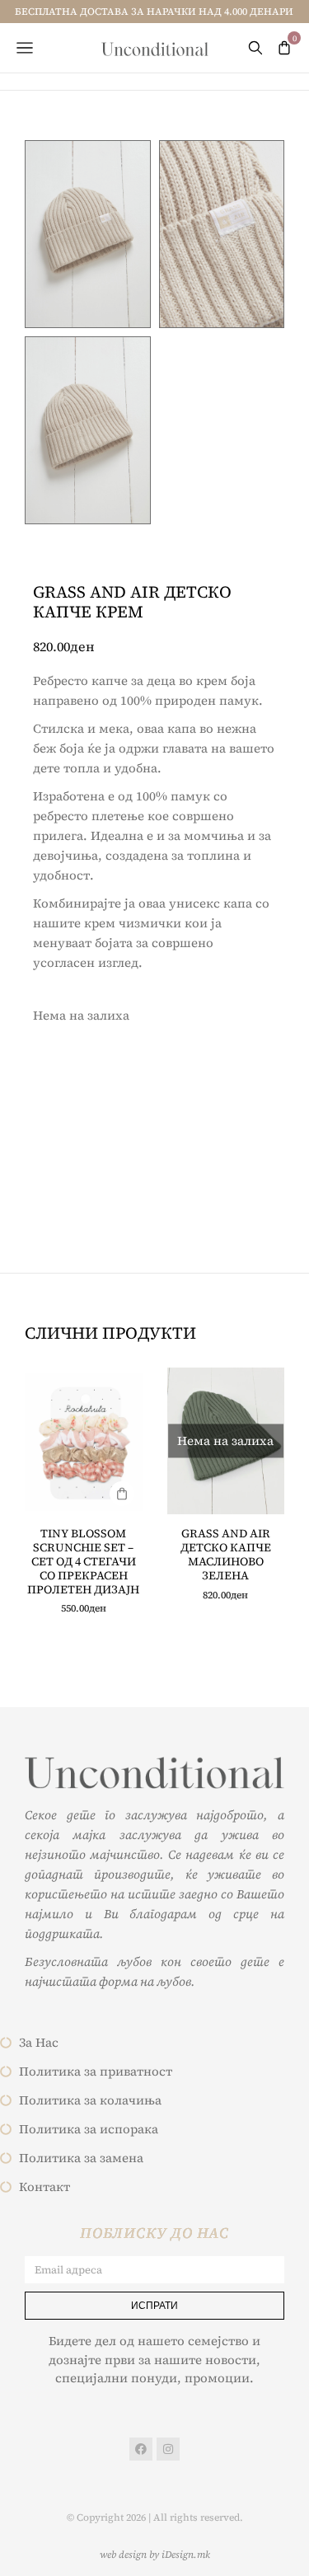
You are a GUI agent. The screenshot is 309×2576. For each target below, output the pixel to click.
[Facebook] (141, 2449)
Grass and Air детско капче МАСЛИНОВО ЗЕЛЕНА (226, 1554)
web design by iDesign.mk (155, 2555)
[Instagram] (168, 2449)
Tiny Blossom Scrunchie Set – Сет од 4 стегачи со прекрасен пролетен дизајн (83, 1561)
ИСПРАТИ (154, 2305)
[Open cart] (284, 48)
